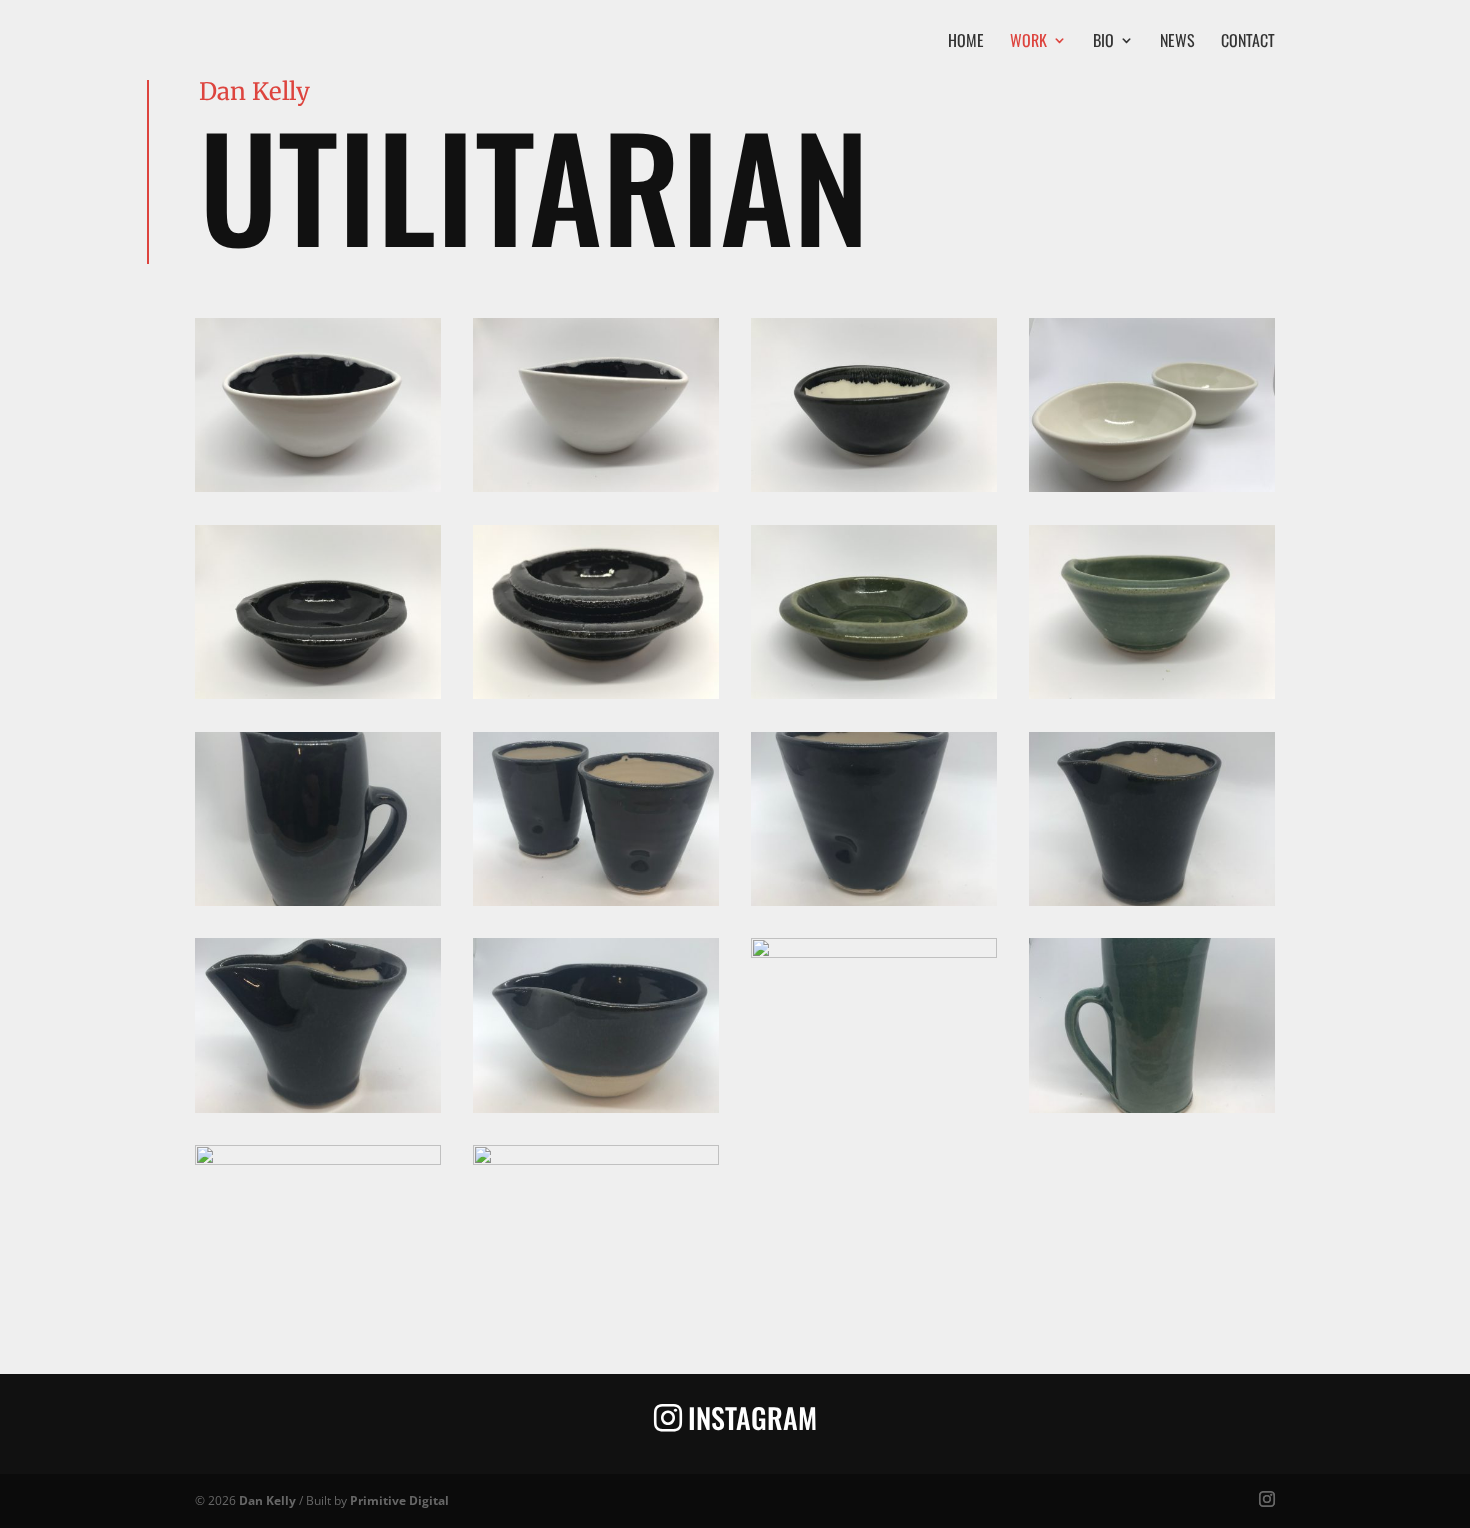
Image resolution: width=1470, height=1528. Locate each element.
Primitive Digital (399, 1500)
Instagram (752, 1417)
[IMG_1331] (1152, 900)
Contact (1248, 42)
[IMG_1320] (874, 693)
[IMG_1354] (318, 1159)
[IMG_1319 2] (596, 693)
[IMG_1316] (874, 486)
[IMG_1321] (1152, 693)
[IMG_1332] (318, 1107)
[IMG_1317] (1152, 486)
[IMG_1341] (1152, 1107)
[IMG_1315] (596, 486)
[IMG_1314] (318, 486)
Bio (1103, 42)
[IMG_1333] (596, 1107)
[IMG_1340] (874, 952)
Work (1028, 42)
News (1177, 42)
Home (966, 42)
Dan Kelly (267, 1500)
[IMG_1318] (318, 693)
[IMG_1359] (596, 1159)
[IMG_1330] (874, 900)
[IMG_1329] (596, 900)
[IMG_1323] (318, 900)
